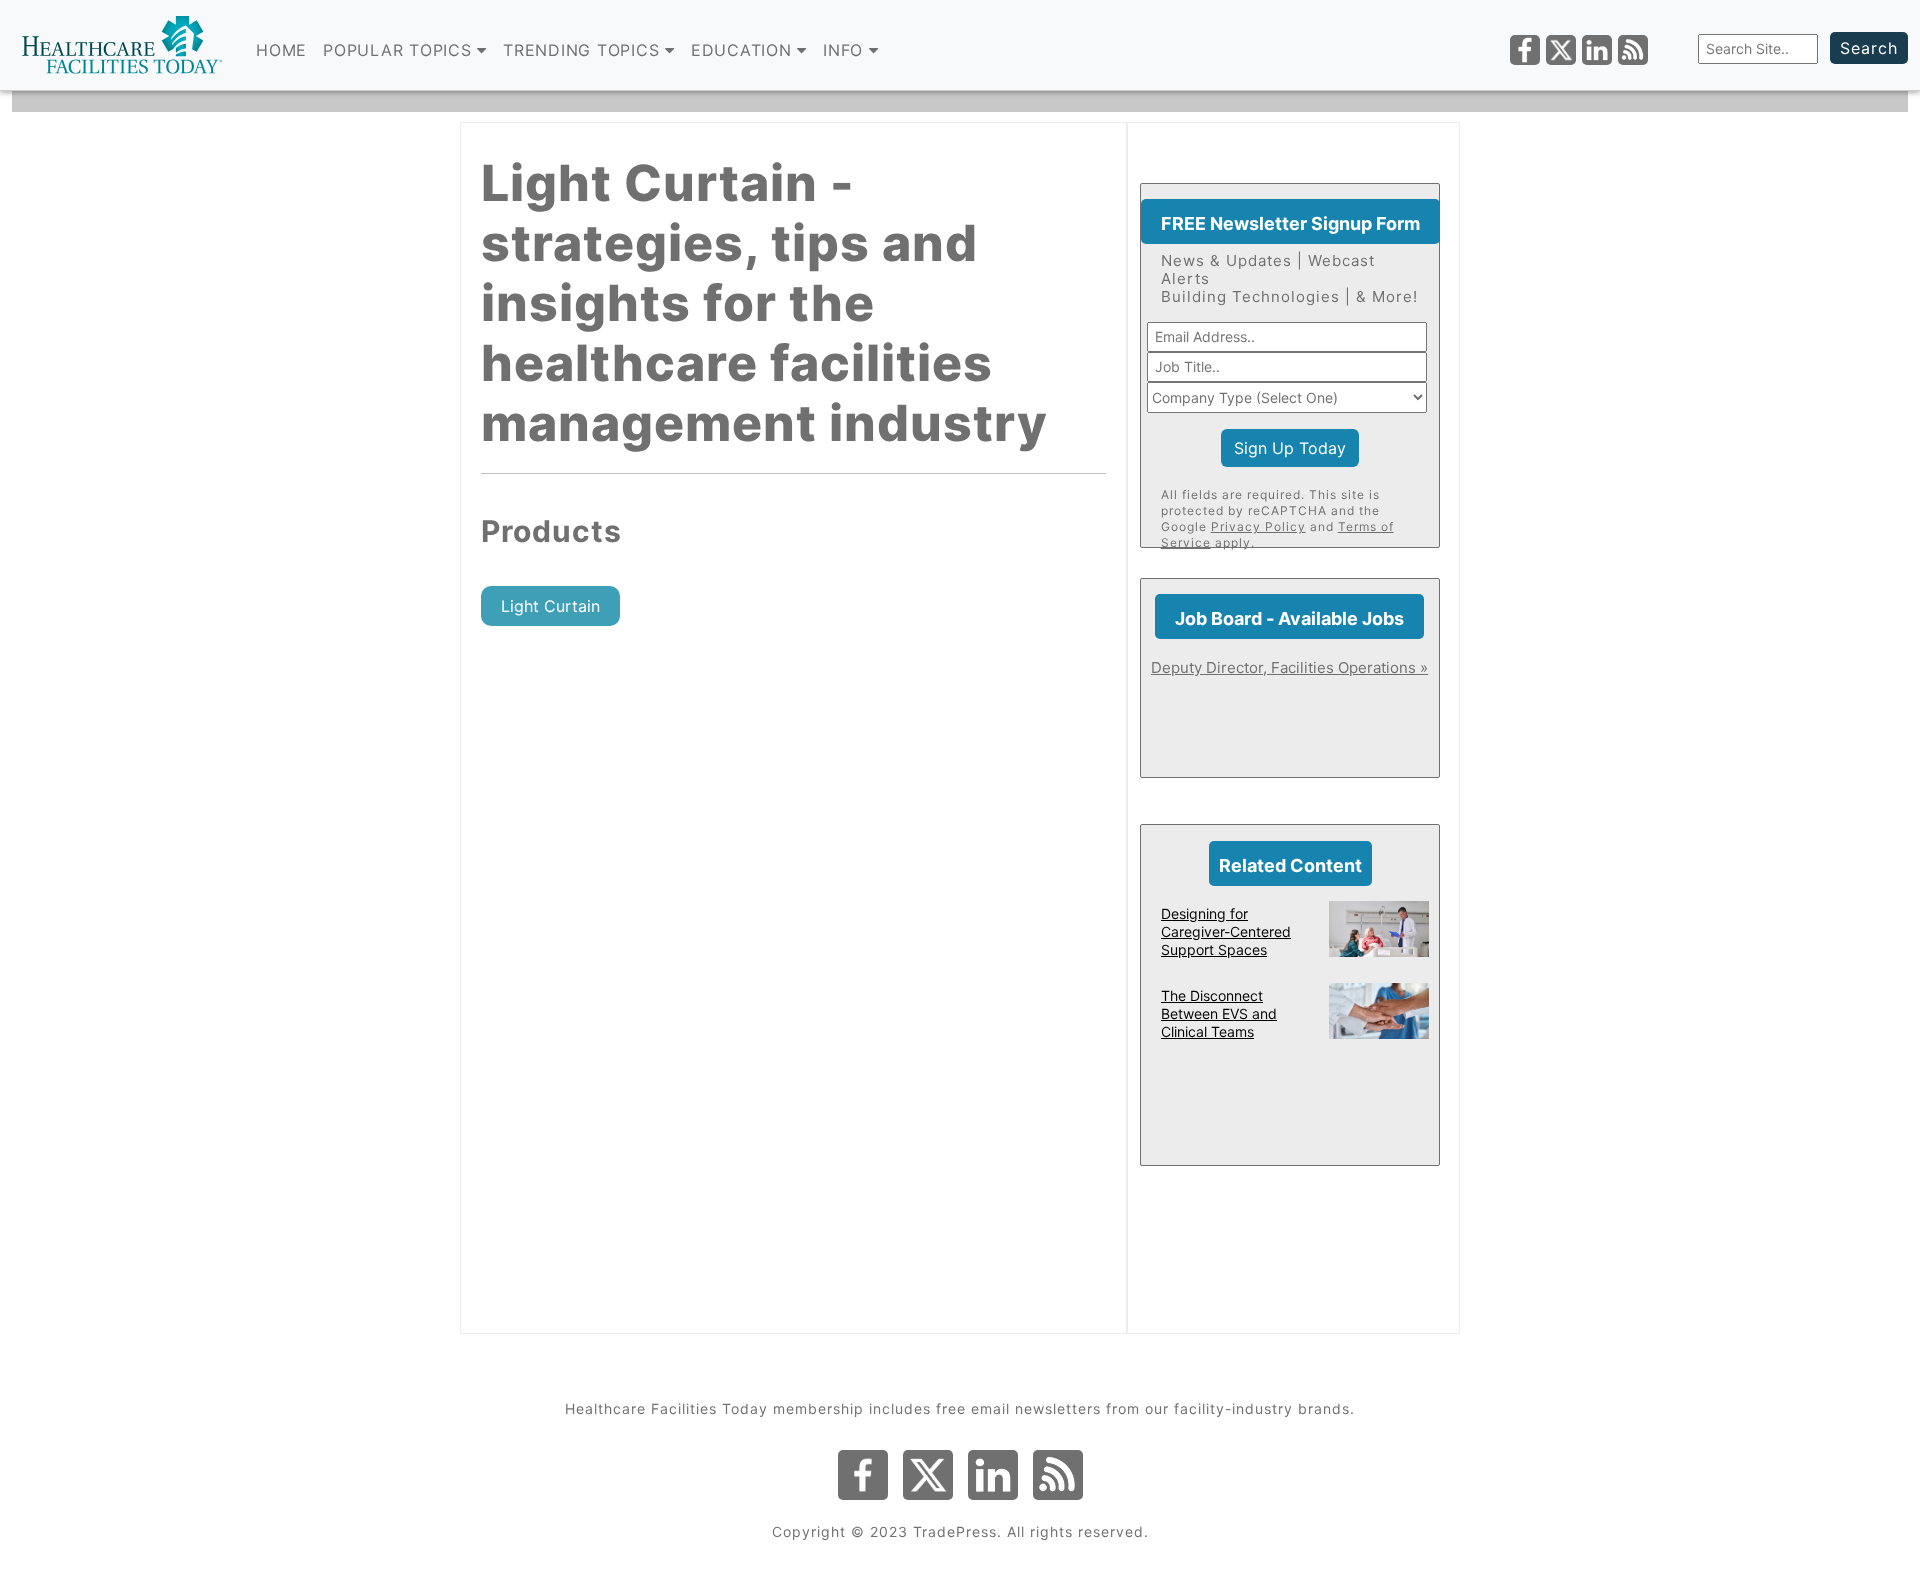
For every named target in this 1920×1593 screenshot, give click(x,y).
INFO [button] (846, 50)
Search (1869, 48)
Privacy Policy (1258, 526)
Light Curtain (550, 606)
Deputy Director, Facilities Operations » (1289, 667)
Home (281, 50)
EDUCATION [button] (744, 50)
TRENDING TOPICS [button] (584, 50)
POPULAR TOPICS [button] (400, 50)
